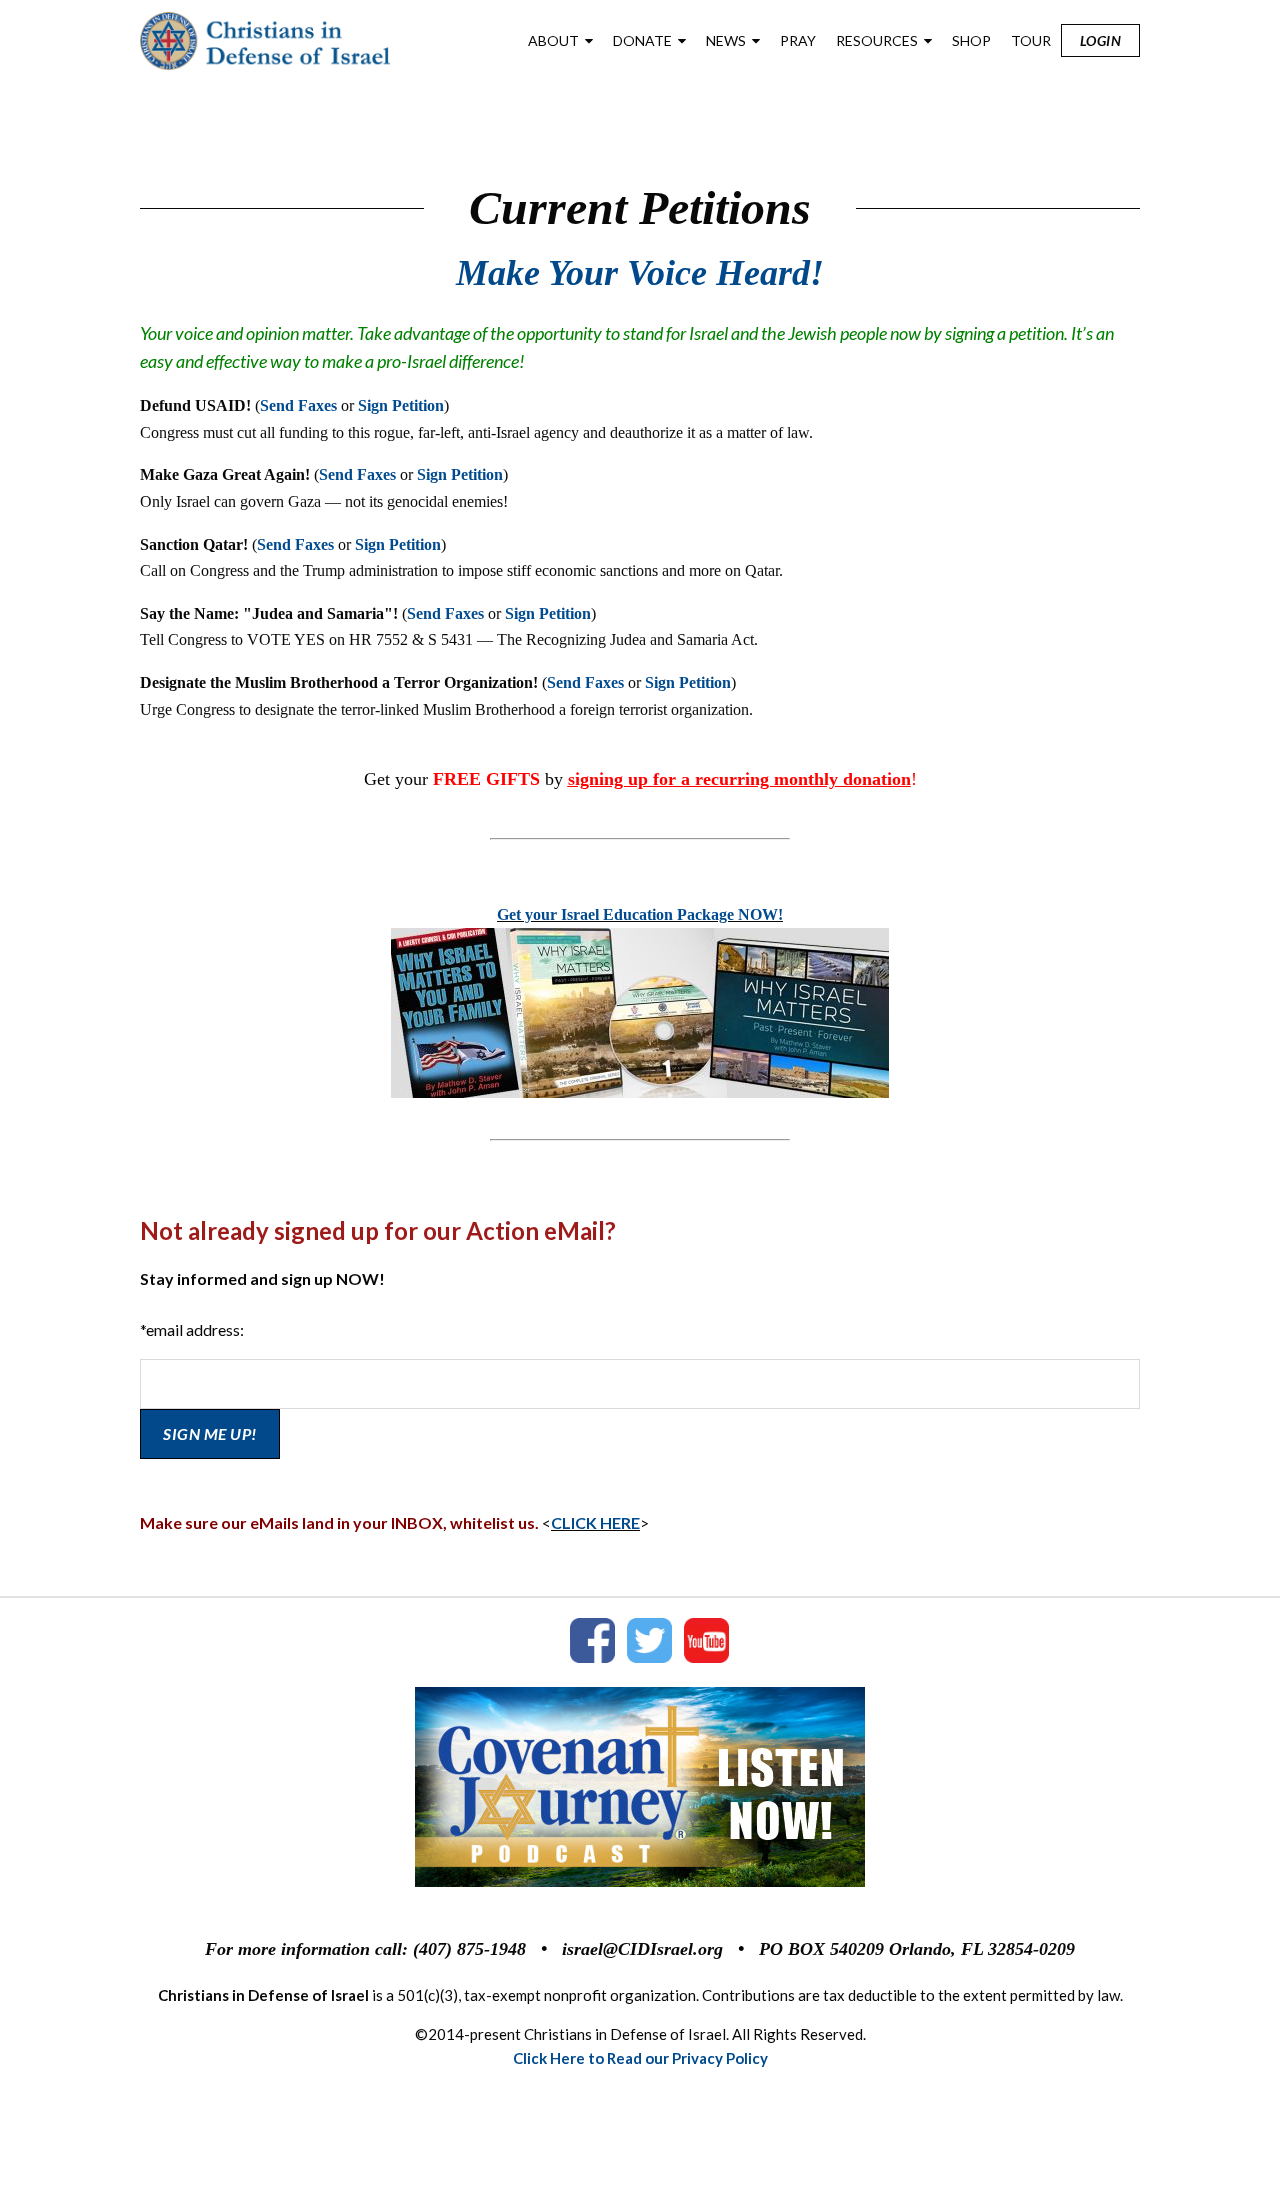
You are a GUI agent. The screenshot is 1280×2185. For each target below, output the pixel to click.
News (726, 40)
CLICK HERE (595, 1522)
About (553, 40)
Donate (642, 40)
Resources (877, 40)
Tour (1031, 40)
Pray (798, 40)
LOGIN (1101, 40)
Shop (971, 40)
